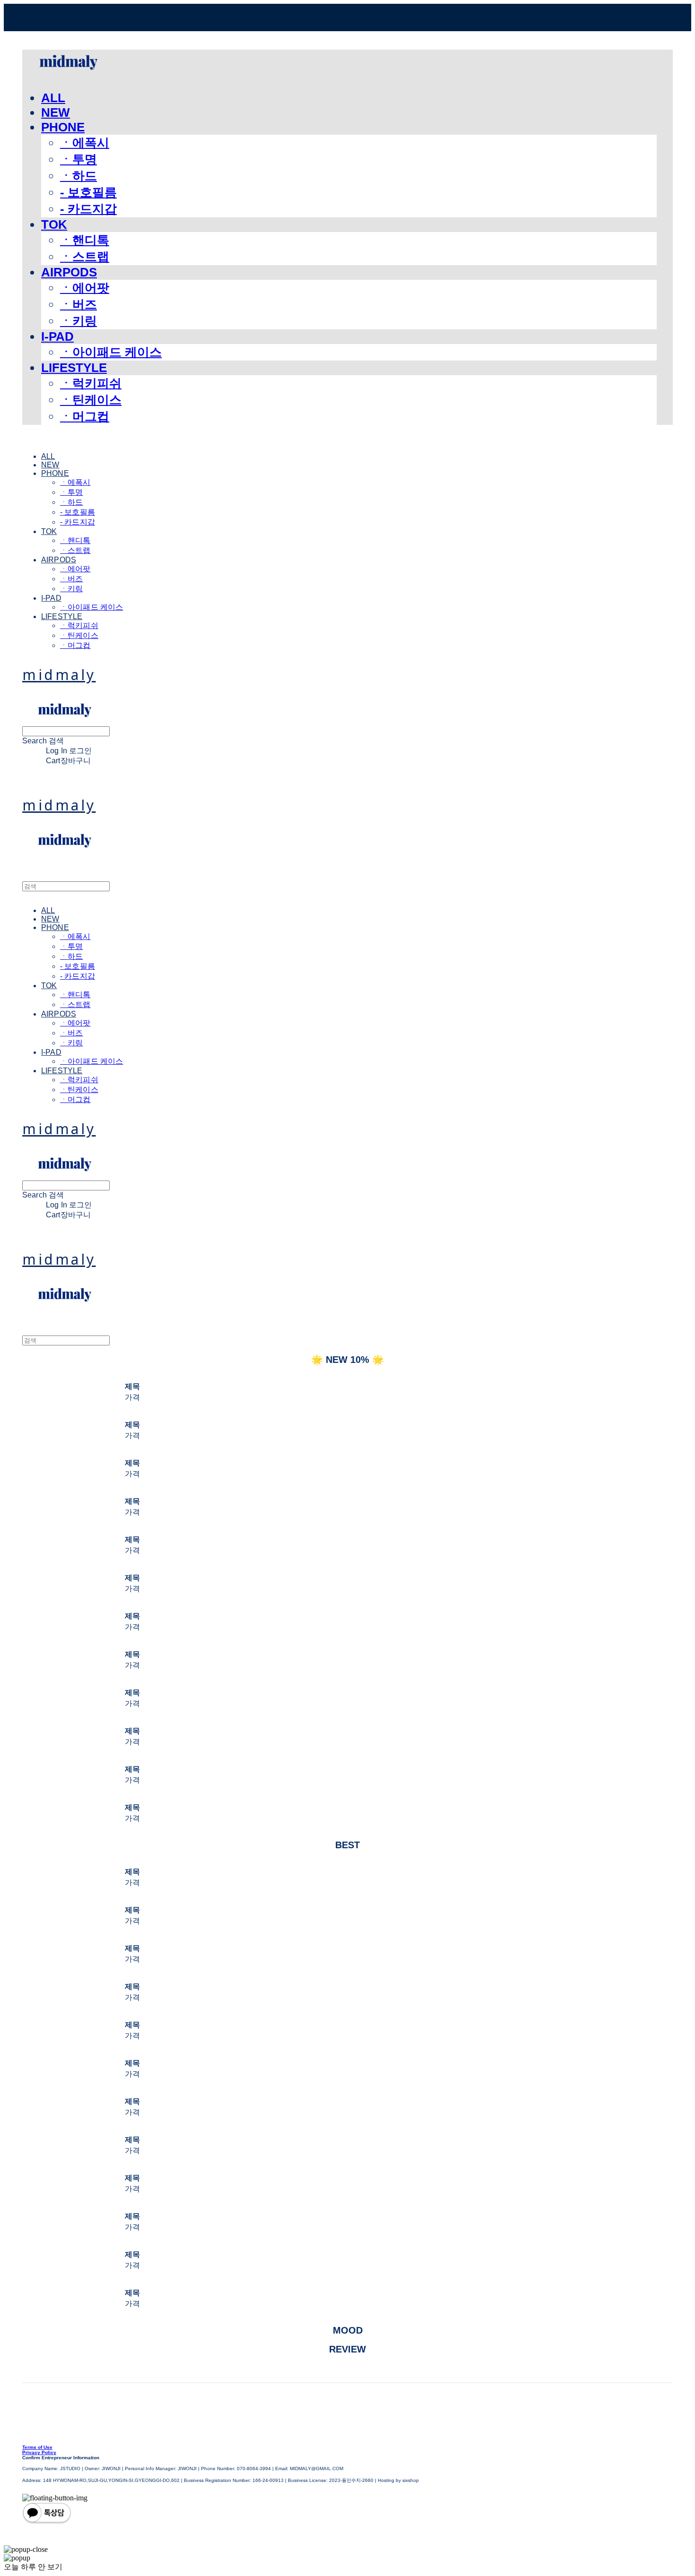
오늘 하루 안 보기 (33, 2567)
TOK (54, 224)
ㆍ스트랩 (85, 257)
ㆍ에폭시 (85, 143)
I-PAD (57, 336)
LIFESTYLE (74, 368)
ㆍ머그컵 (85, 416)
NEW (56, 112)
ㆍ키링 (78, 321)
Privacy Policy (39, 2452)
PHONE (63, 127)
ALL (53, 98)
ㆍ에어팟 (85, 288)
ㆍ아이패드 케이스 (111, 352)
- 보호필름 (88, 192)
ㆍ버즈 (78, 304)
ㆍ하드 (78, 176)
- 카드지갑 (88, 209)
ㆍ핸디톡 (85, 240)
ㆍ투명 (78, 159)
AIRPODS (69, 272)
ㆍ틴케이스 (91, 400)
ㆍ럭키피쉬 (91, 383)
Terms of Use (37, 2447)
